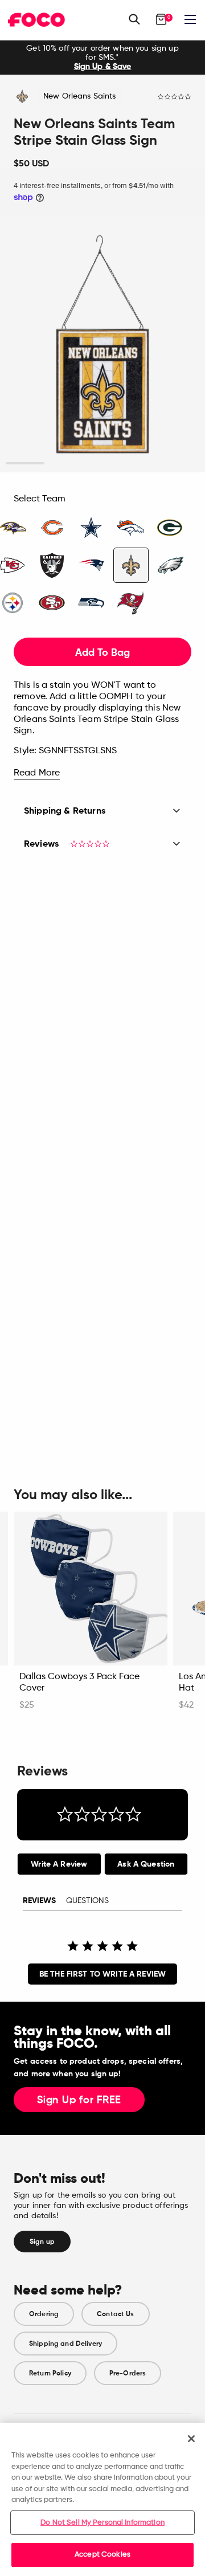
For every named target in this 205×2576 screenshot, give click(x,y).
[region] (102, 2499)
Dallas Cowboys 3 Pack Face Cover (79, 1683)
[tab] (59, 1864)
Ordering (44, 2314)
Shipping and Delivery (65, 2344)
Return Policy (50, 2373)
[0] (161, 19)
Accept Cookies (102, 2555)
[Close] (191, 2439)
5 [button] (180, 464)
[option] (102, 58)
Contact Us (115, 2314)
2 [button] (64, 464)
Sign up (42, 2242)
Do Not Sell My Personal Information (102, 2523)
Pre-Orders (128, 2373)
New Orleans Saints (80, 96)
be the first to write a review (102, 1974)
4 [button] (142, 464)
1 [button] (25, 464)
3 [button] (103, 464)
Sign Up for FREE (79, 2100)
